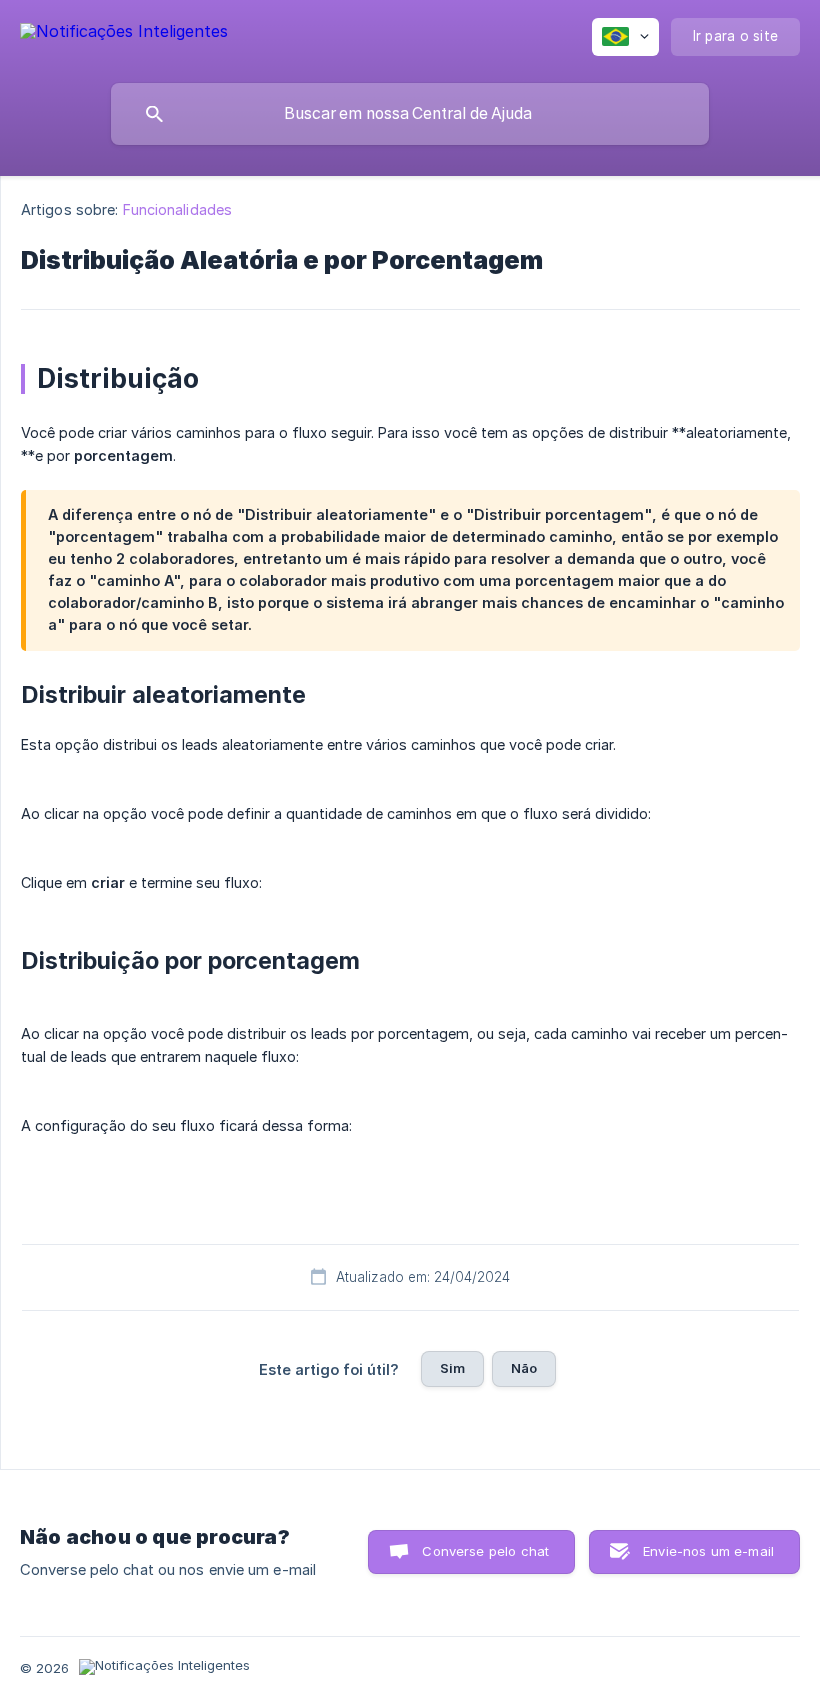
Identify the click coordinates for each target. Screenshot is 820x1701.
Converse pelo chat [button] (485, 1551)
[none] (124, 34)
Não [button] (524, 1368)
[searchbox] (410, 114)
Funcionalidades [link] (178, 209)
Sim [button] (452, 1368)
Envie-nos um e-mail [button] (708, 1551)
